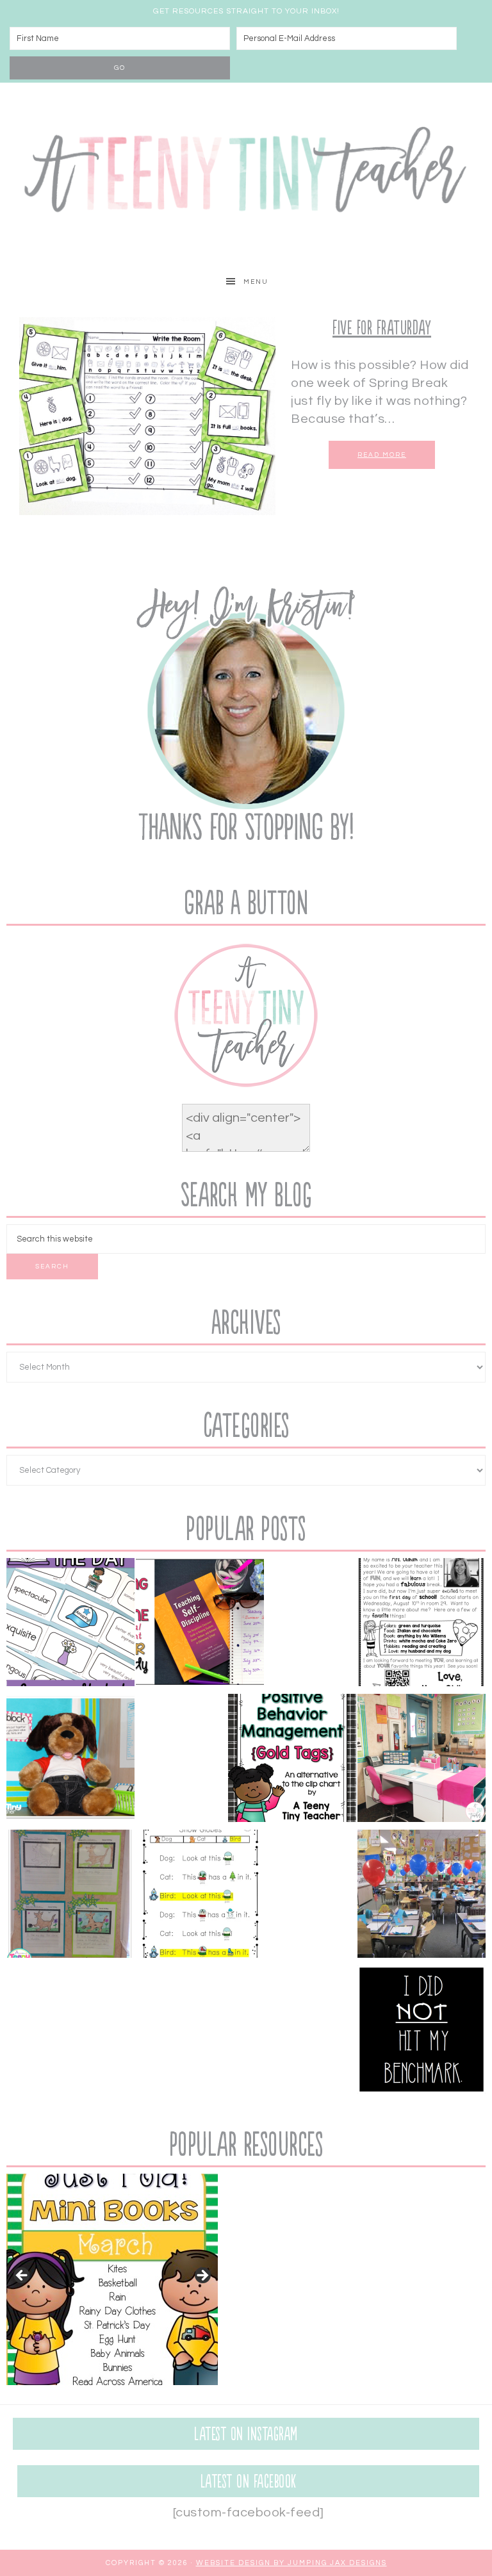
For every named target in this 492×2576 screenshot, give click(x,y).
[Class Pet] (70, 1760)
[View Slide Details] (112, 2279)
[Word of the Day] (70, 1625)
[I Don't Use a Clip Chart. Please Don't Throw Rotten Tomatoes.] (292, 1760)
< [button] (22, 2276)
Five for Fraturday (382, 328)
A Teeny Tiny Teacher (246, 174)
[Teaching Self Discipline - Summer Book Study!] (200, 1625)
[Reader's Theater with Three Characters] (200, 1896)
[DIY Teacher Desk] (422, 1760)
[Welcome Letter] (422, 1625)
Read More (382, 455)
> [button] (202, 2276)
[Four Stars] (70, 1896)
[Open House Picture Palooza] (422, 1896)
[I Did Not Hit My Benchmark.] (422, 2032)
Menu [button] (256, 282)
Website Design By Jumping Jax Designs (291, 2563)
